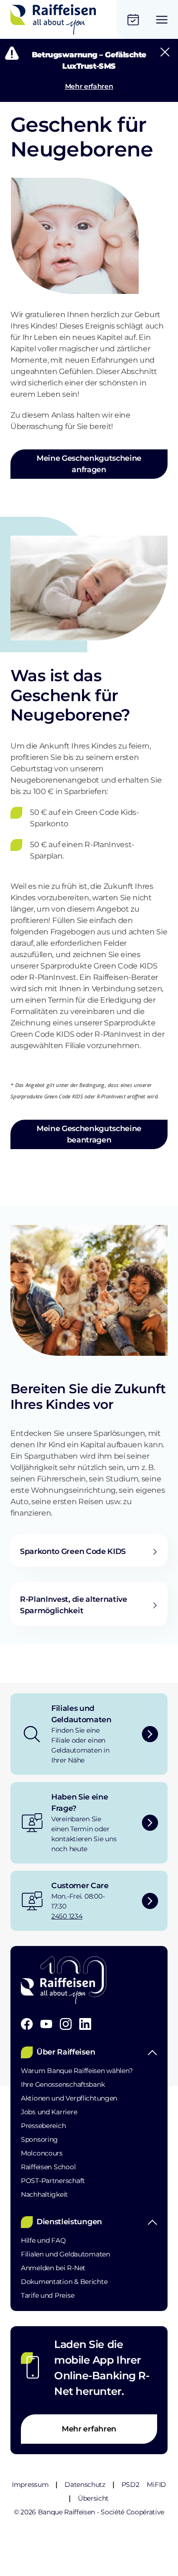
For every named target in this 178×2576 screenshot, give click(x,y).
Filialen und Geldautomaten (66, 2254)
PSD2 (131, 2485)
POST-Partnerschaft (53, 2181)
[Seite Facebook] (27, 2024)
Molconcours (42, 2153)
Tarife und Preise (47, 2295)
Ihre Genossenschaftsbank (63, 2084)
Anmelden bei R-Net (53, 2268)
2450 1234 (67, 1916)
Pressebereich (43, 2126)
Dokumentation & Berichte (64, 2282)
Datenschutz (85, 2485)
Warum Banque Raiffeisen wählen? (77, 2071)
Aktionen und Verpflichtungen (69, 2098)
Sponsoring (39, 2139)
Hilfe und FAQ (43, 2240)
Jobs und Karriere (49, 2112)
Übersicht (93, 2498)
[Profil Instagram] (66, 2024)
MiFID (156, 2485)
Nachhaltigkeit (44, 2194)
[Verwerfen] (165, 52)
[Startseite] (53, 19)
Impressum (30, 2485)
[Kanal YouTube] (46, 2024)
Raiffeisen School (48, 2167)
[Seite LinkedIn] (85, 2024)
